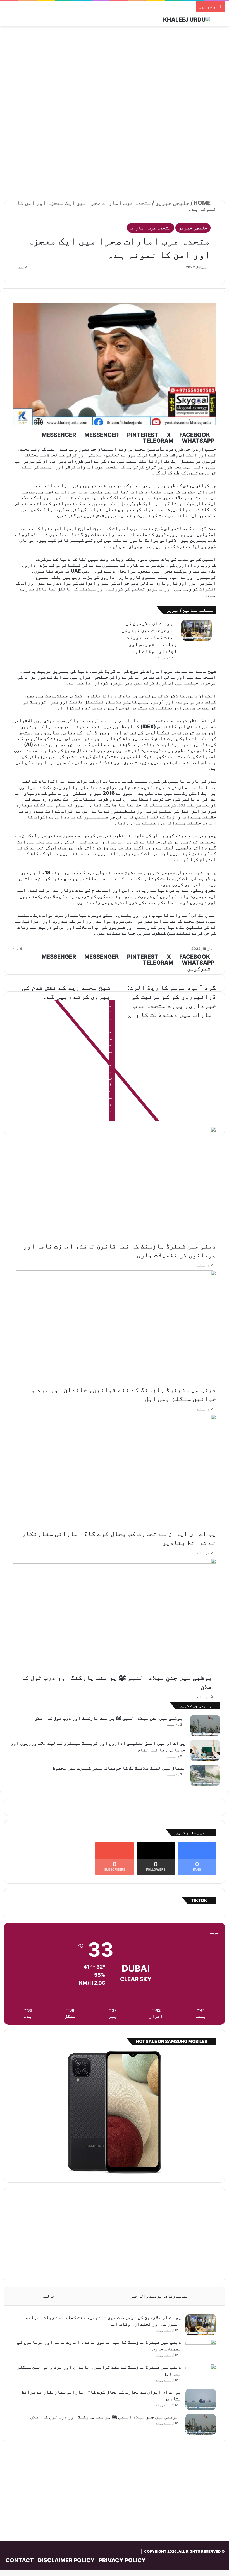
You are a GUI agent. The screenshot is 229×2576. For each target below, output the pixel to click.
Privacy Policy (122, 2560)
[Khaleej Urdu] (187, 19)
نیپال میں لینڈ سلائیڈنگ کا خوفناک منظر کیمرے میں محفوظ (119, 1768)
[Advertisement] (115, 71)
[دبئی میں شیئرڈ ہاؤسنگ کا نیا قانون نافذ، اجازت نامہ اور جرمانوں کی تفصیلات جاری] (115, 1184)
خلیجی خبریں (172, 203)
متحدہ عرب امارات (151, 228)
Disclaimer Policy (66, 2560)
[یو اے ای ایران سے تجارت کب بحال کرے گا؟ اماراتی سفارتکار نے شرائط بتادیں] (115, 1472)
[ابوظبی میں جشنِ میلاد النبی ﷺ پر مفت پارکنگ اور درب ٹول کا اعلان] (115, 1616)
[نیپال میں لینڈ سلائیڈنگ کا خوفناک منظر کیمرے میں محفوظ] (205, 1775)
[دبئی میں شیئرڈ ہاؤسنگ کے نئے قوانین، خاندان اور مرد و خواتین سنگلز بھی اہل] (115, 1328)
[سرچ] (222, 21)
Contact (20, 2560)
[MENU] (7, 21)
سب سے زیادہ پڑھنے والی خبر (159, 2296)
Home (203, 203)
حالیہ (48, 2296)
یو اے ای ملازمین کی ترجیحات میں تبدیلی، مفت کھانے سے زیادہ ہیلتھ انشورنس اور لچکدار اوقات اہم (148, 637)
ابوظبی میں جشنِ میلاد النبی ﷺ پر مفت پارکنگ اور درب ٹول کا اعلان (110, 1718)
